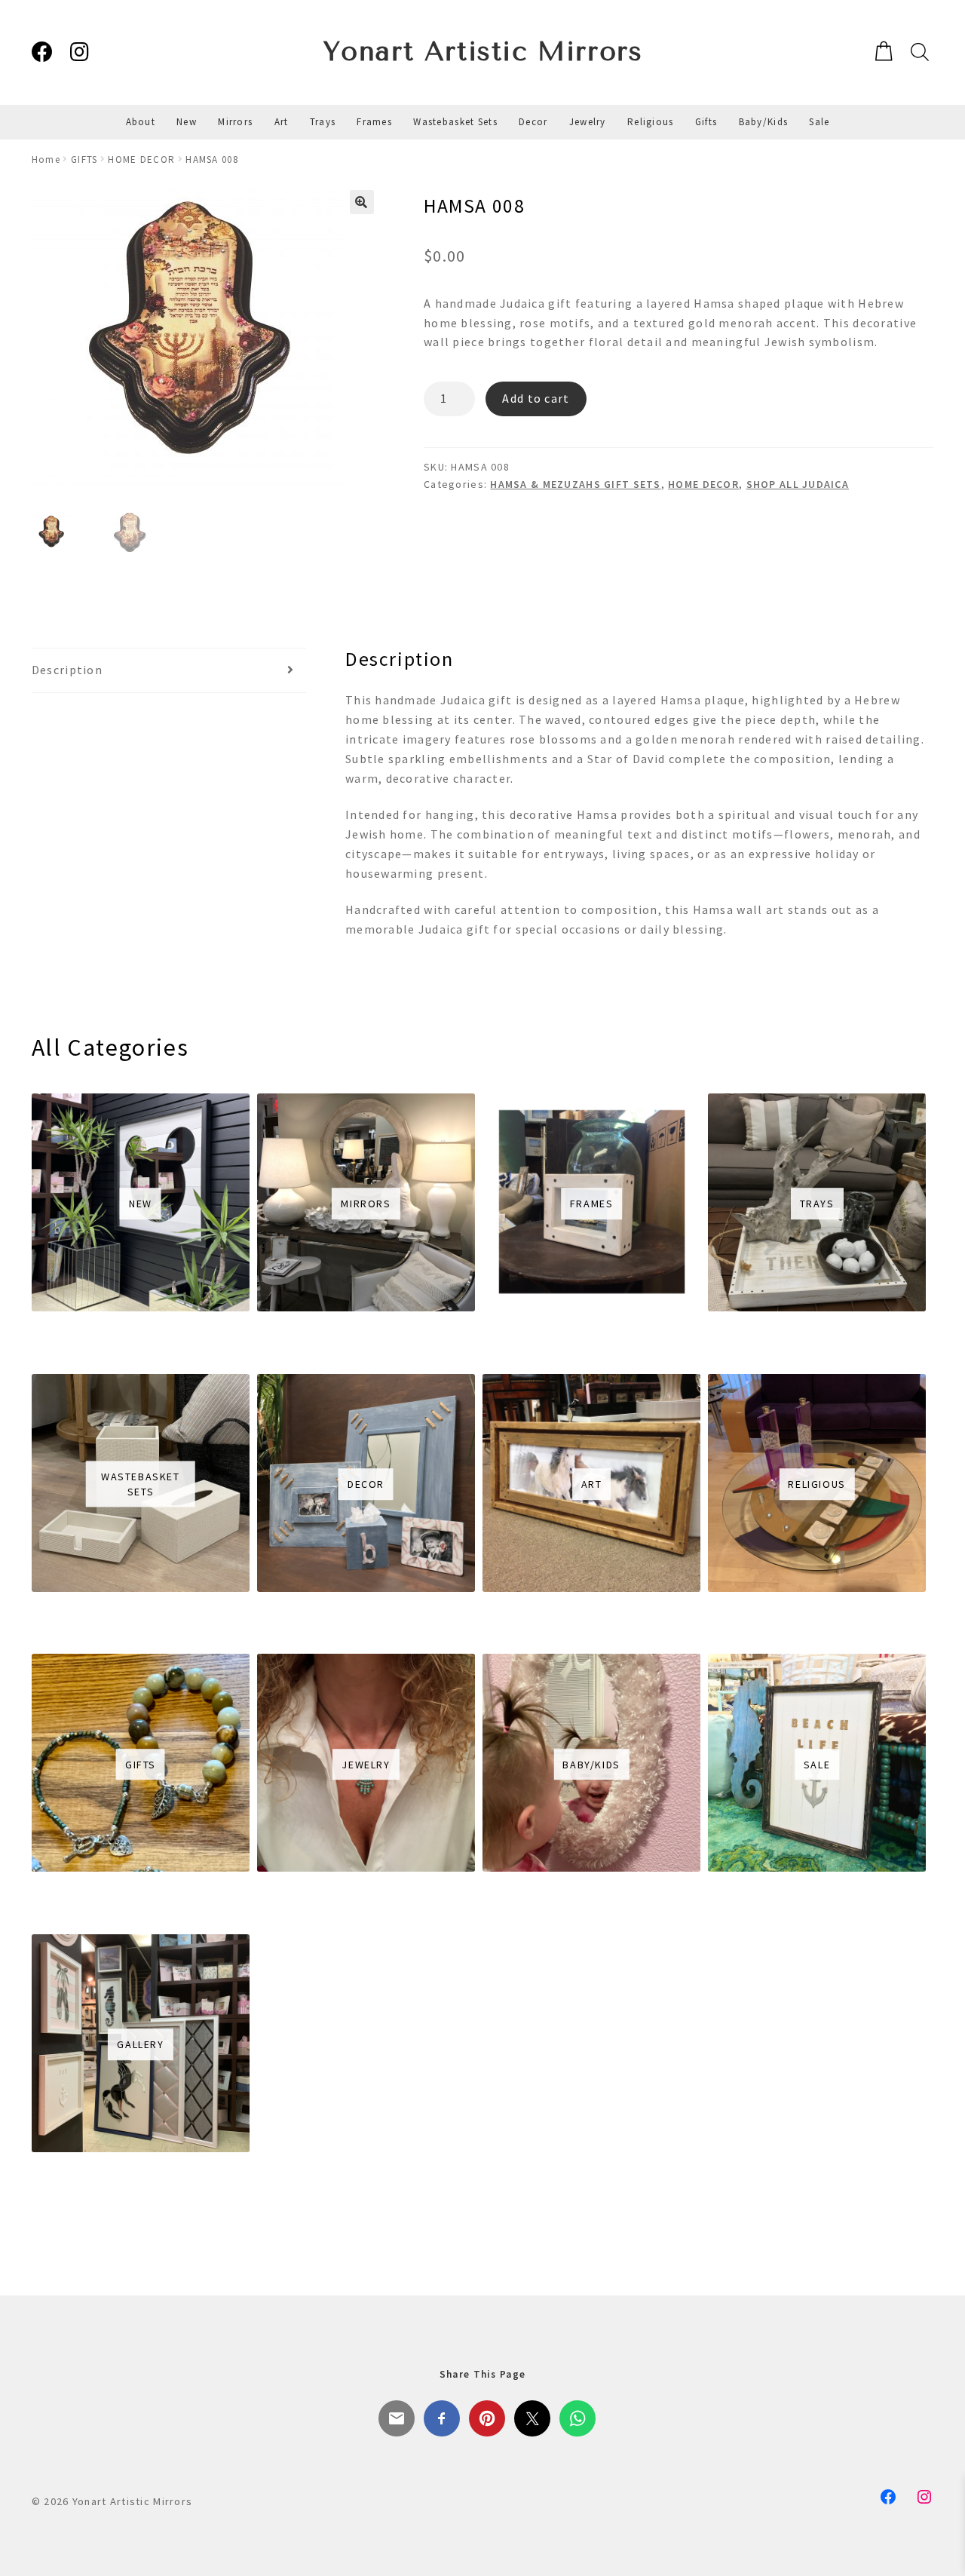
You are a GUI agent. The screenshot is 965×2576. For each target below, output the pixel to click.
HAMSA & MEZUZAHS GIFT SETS (575, 484)
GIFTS (84, 159)
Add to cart (536, 398)
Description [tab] (67, 670)
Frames (374, 122)
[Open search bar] (918, 52)
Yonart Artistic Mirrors (483, 52)
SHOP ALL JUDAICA (798, 484)
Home (46, 159)
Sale (819, 122)
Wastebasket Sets (455, 122)
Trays (323, 122)
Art (282, 122)
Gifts (706, 122)
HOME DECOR (141, 159)
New (187, 122)
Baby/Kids (764, 122)
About (141, 122)
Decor (533, 122)
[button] (362, 202)
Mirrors (235, 122)
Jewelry (588, 122)
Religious (651, 122)
